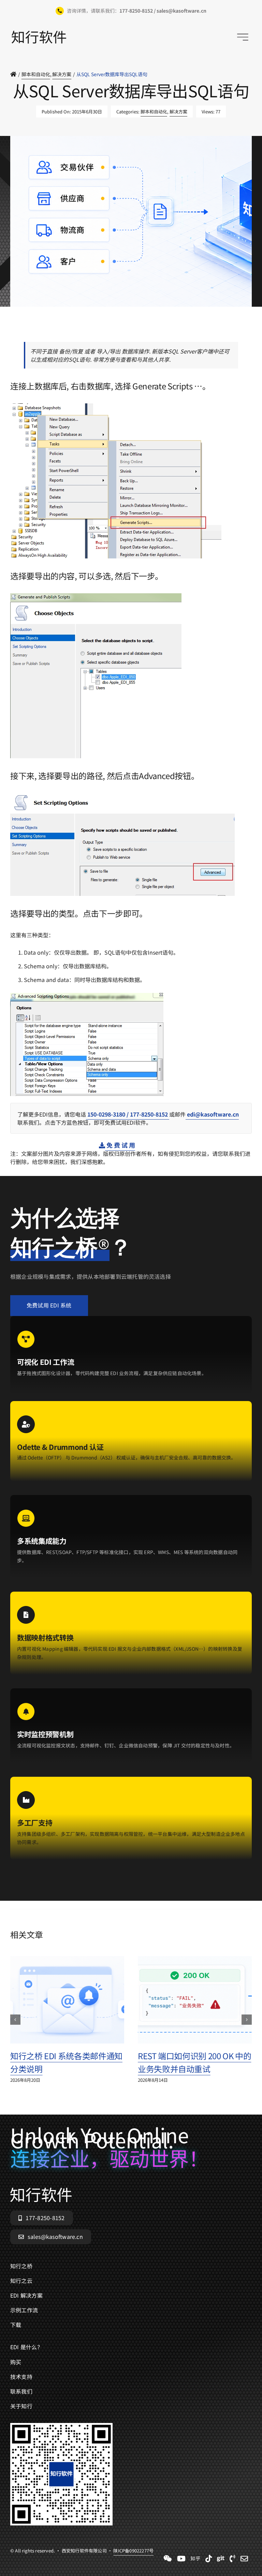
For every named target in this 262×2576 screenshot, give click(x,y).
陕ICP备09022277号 (133, 327)
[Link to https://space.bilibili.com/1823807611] (181, 2559)
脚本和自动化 (154, 112)
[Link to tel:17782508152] (232, 2559)
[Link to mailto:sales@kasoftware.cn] (244, 2559)
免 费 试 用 (120, 1145)
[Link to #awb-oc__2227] (243, 37)
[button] (15, 2020)
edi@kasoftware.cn (212, 1114)
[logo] (39, 33)
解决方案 (178, 112)
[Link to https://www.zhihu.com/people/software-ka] (195, 2559)
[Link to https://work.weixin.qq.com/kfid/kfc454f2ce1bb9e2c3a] (168, 2559)
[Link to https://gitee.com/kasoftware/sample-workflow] (221, 2559)
